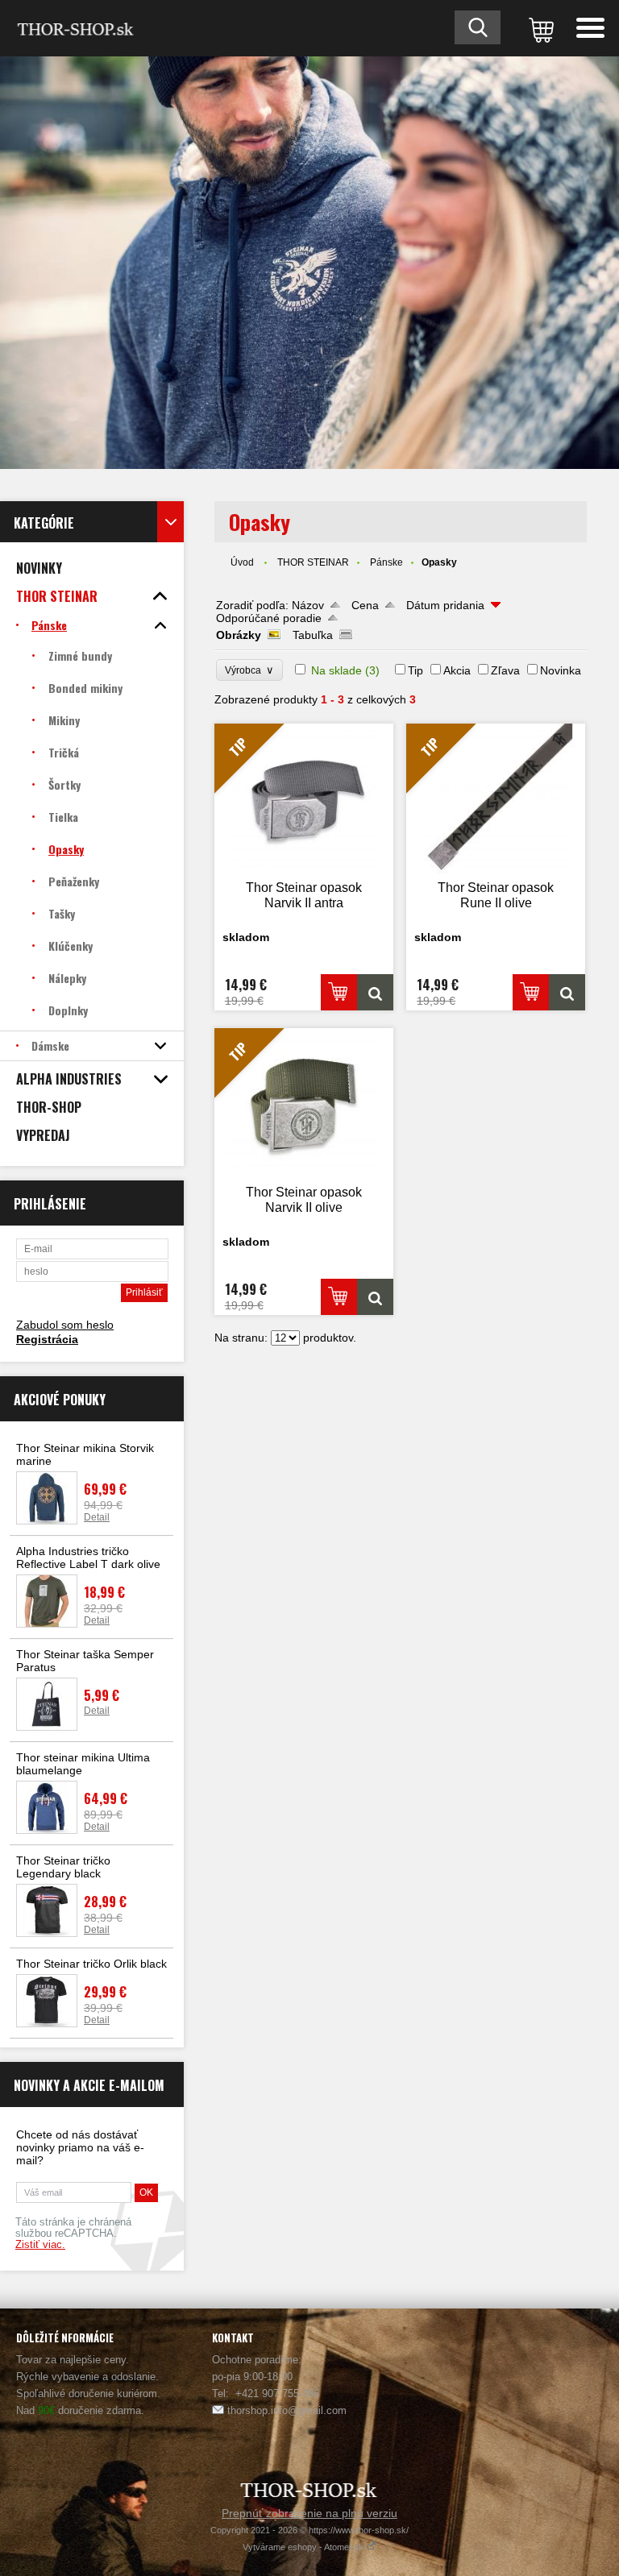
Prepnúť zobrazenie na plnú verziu (309, 2513)
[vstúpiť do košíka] (538, 28)
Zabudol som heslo (65, 1325)
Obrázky (239, 635)
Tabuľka (313, 635)
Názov (308, 605)
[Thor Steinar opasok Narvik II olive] (375, 1297)
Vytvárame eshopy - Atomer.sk (304, 2547)
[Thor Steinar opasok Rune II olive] (567, 992)
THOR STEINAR (313, 562)
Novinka (561, 670)
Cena (365, 605)
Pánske (386, 562)
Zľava (505, 670)
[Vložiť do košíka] (339, 992)
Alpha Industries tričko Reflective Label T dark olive (88, 1558)
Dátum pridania (445, 605)
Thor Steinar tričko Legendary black (63, 1867)
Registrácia (47, 1339)
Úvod (242, 562)
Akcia (457, 670)
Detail (97, 1517)
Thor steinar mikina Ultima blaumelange (83, 1764)
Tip (415, 670)
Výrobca (249, 670)
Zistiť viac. (40, 2245)
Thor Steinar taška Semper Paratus (85, 1661)
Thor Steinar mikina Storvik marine (85, 1454)
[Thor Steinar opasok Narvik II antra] (375, 992)
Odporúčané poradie (269, 618)
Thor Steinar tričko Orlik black (91, 1964)
